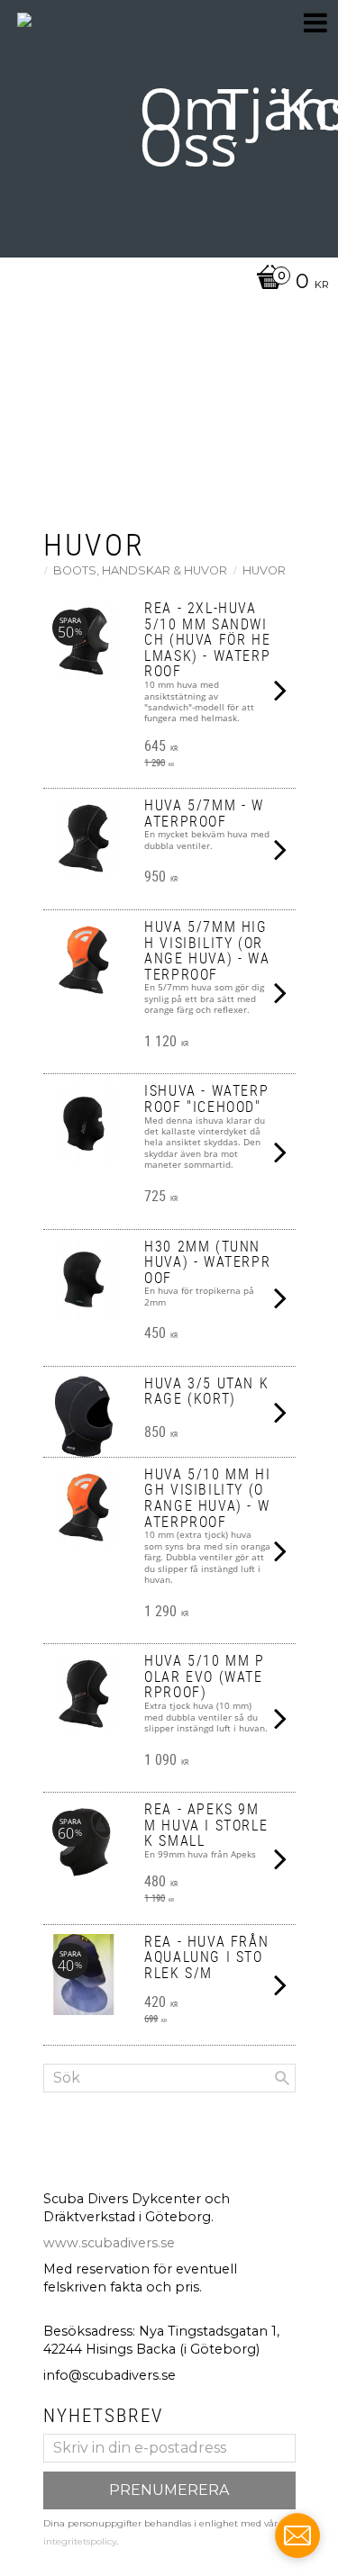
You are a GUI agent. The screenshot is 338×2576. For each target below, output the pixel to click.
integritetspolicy (80, 2541)
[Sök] (282, 2078)
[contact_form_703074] (297, 2535)
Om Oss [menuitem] (188, 126)
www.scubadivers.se (109, 2243)
